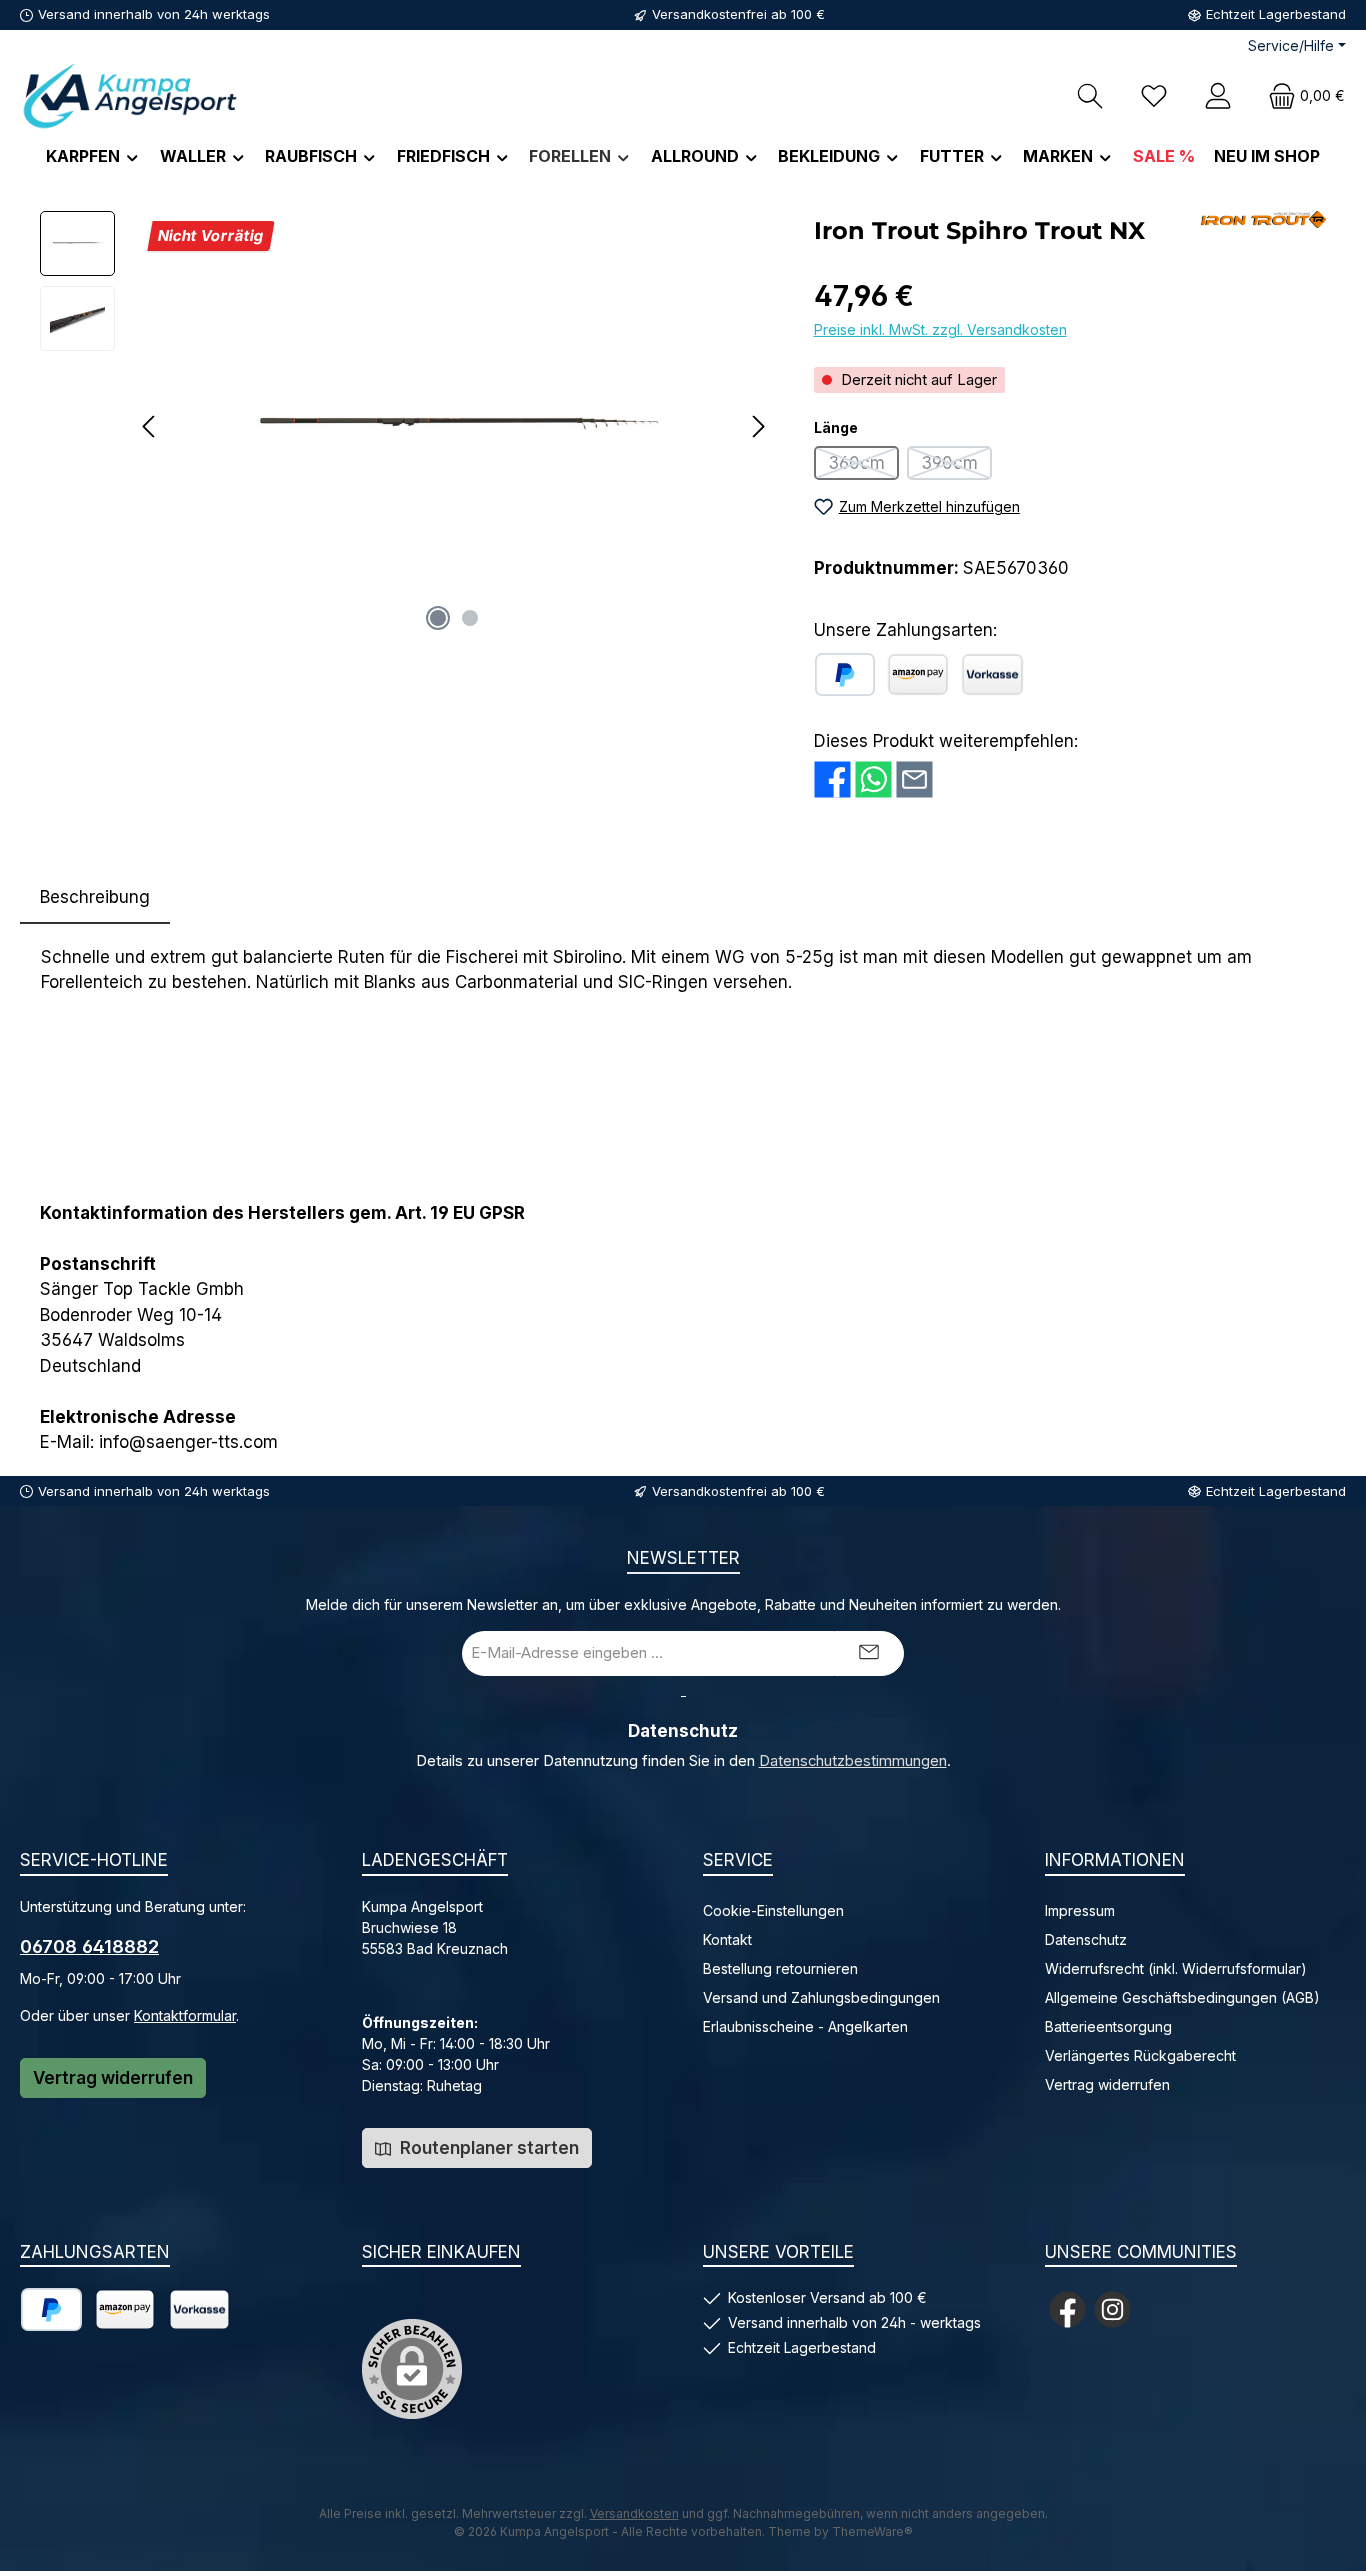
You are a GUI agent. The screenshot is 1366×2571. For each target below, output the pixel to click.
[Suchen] (1090, 95)
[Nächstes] (758, 426)
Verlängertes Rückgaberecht (1140, 2055)
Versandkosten (634, 2513)
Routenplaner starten (487, 2148)
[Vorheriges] (150, 426)
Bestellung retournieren (780, 1968)
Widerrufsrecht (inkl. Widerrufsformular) (1176, 1968)
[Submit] (869, 1653)
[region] (407, 426)
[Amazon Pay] (918, 674)
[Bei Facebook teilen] (832, 779)
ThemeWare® (872, 2531)
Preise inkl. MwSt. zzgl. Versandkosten (940, 329)
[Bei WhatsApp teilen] (873, 779)
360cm (863, 466)
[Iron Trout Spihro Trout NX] (454, 426)
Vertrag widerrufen (113, 2078)
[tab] (95, 898)
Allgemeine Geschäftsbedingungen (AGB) (1182, 1997)
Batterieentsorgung (1108, 2026)
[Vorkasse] (992, 674)
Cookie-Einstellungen (773, 1910)
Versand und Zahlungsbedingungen (821, 1997)
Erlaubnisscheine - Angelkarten (805, 2026)
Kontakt (727, 1939)
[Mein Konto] (1218, 95)
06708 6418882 (89, 1946)
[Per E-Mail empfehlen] (914, 779)
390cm (956, 466)
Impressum (1080, 1910)
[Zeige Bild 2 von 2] (470, 618)
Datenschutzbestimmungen (853, 1761)
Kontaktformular (185, 2015)
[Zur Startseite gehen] (130, 95)
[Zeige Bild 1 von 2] (438, 618)
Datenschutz (1086, 1939)
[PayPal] (845, 674)
